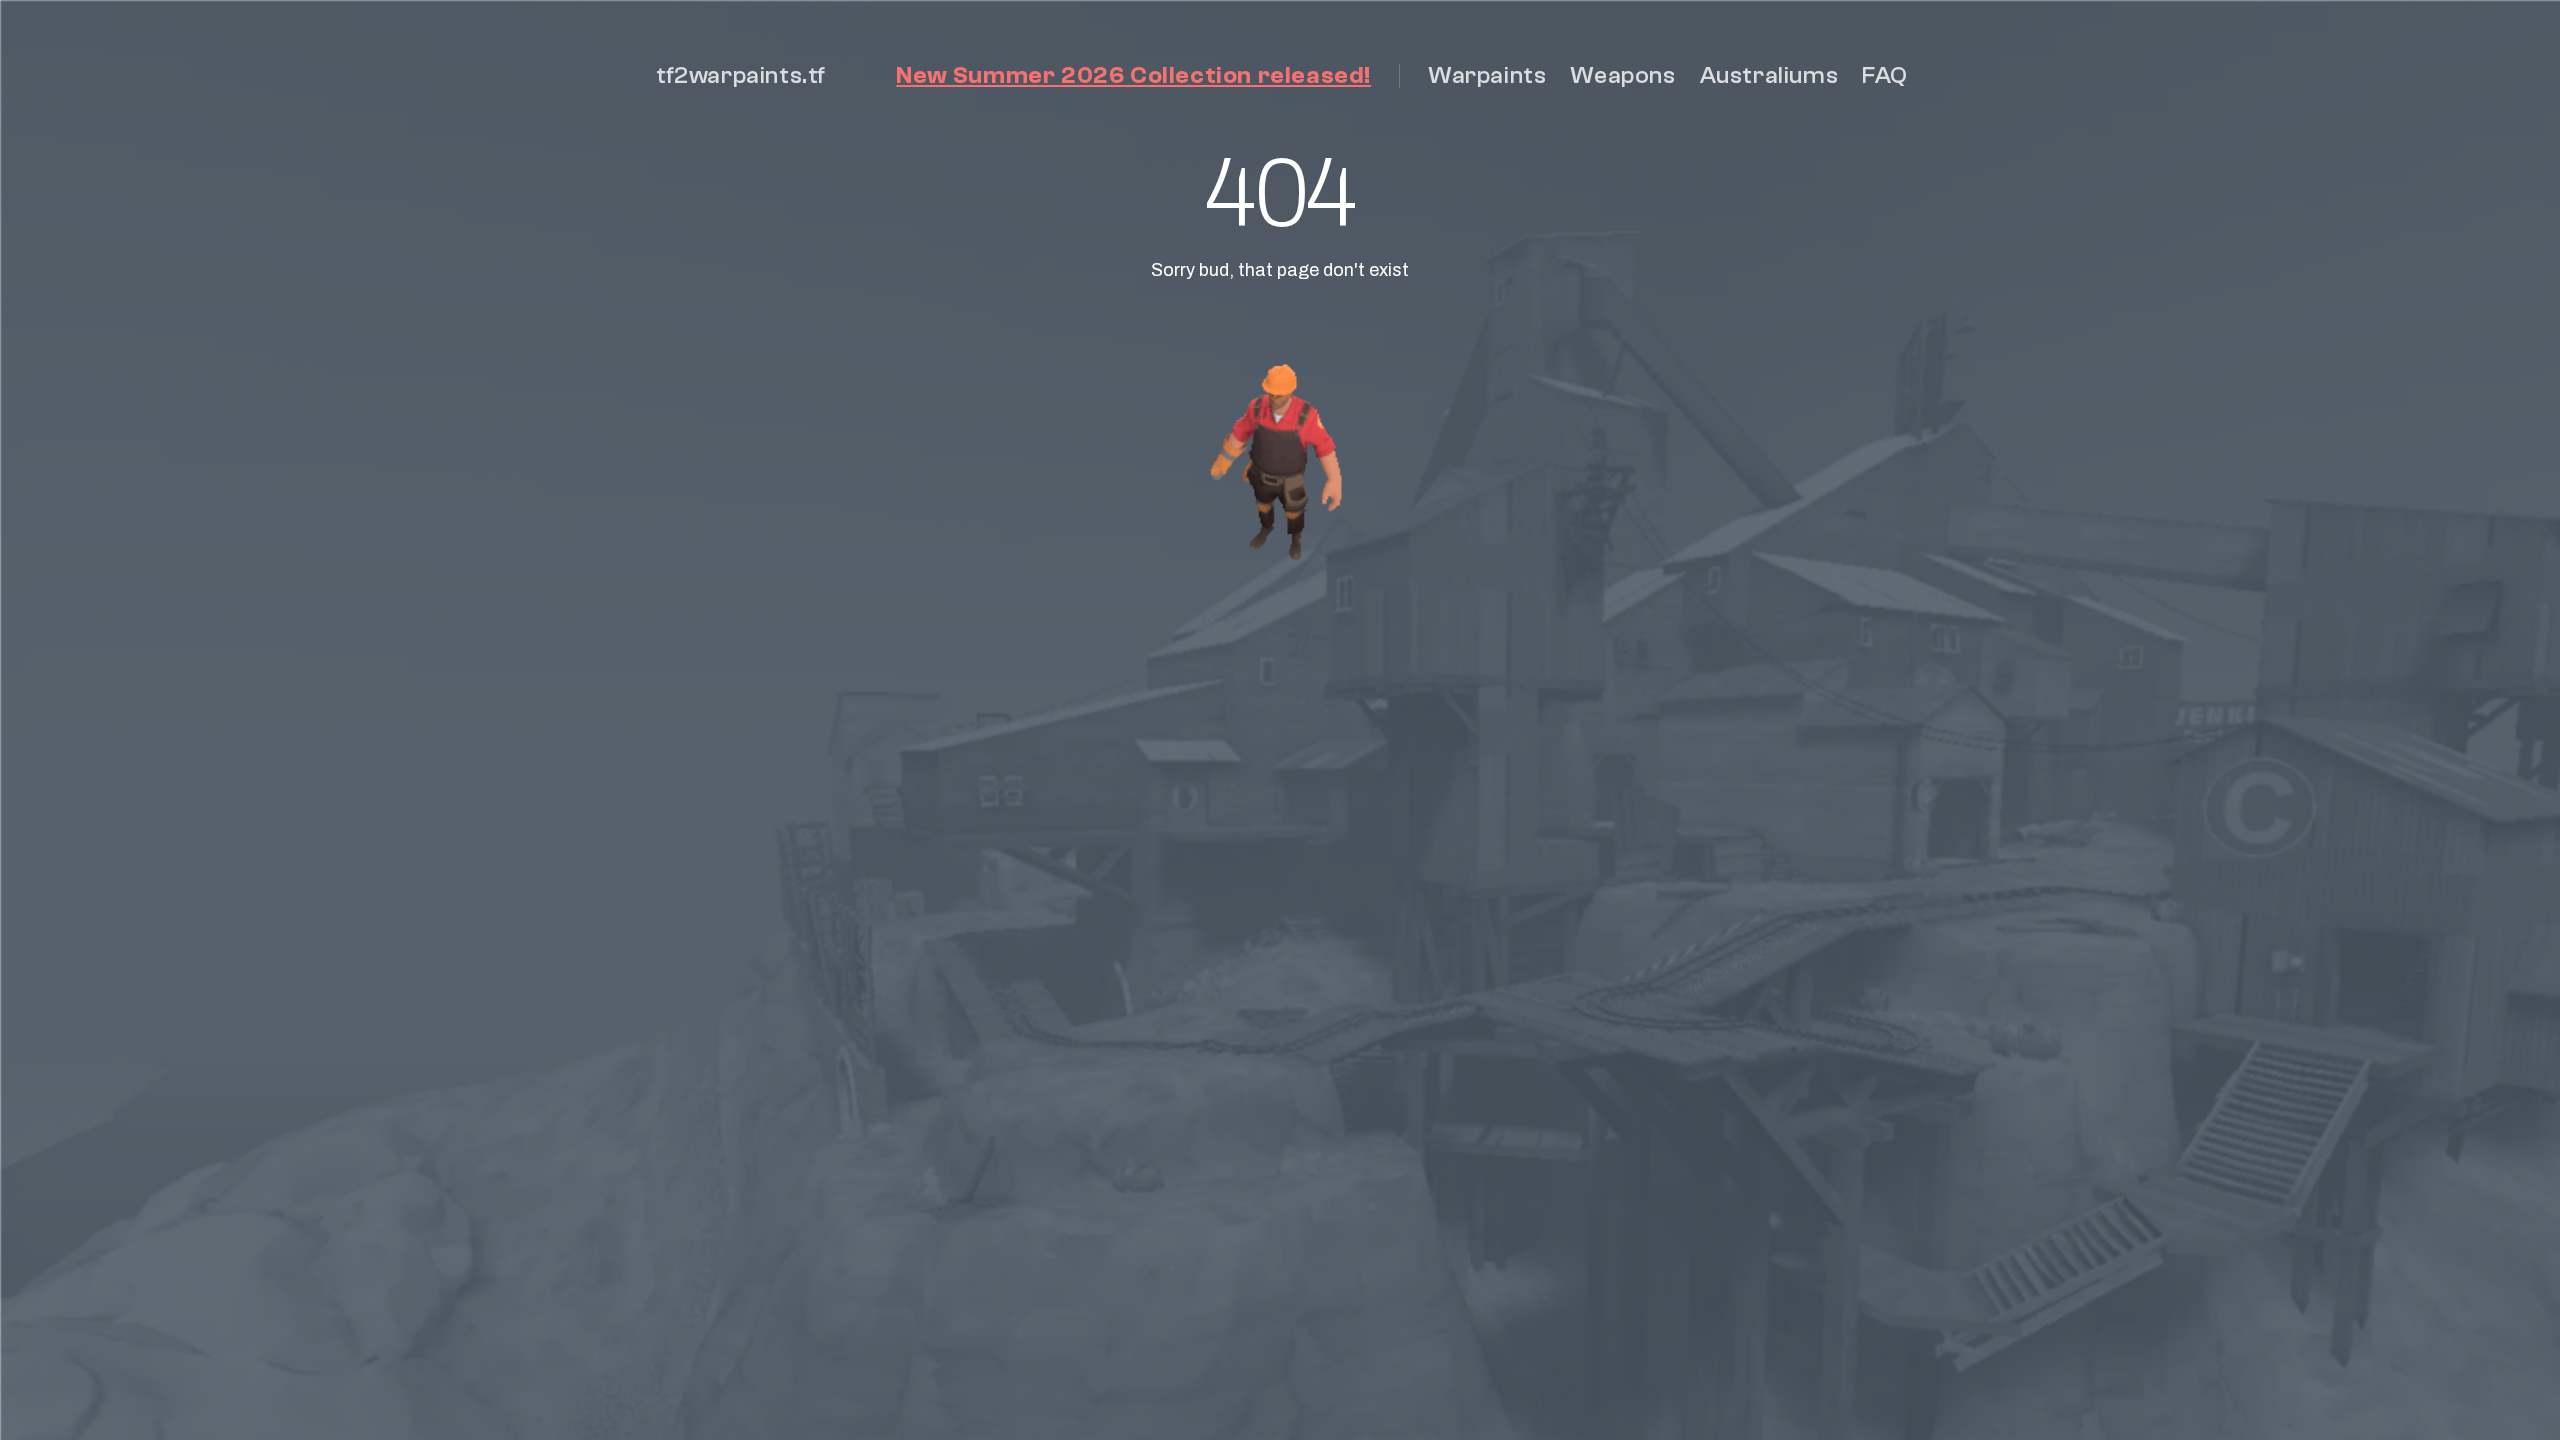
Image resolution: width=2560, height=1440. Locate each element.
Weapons (1622, 75)
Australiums (1769, 75)
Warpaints (1487, 75)
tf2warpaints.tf (741, 75)
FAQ (1885, 75)
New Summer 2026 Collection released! (1133, 75)
